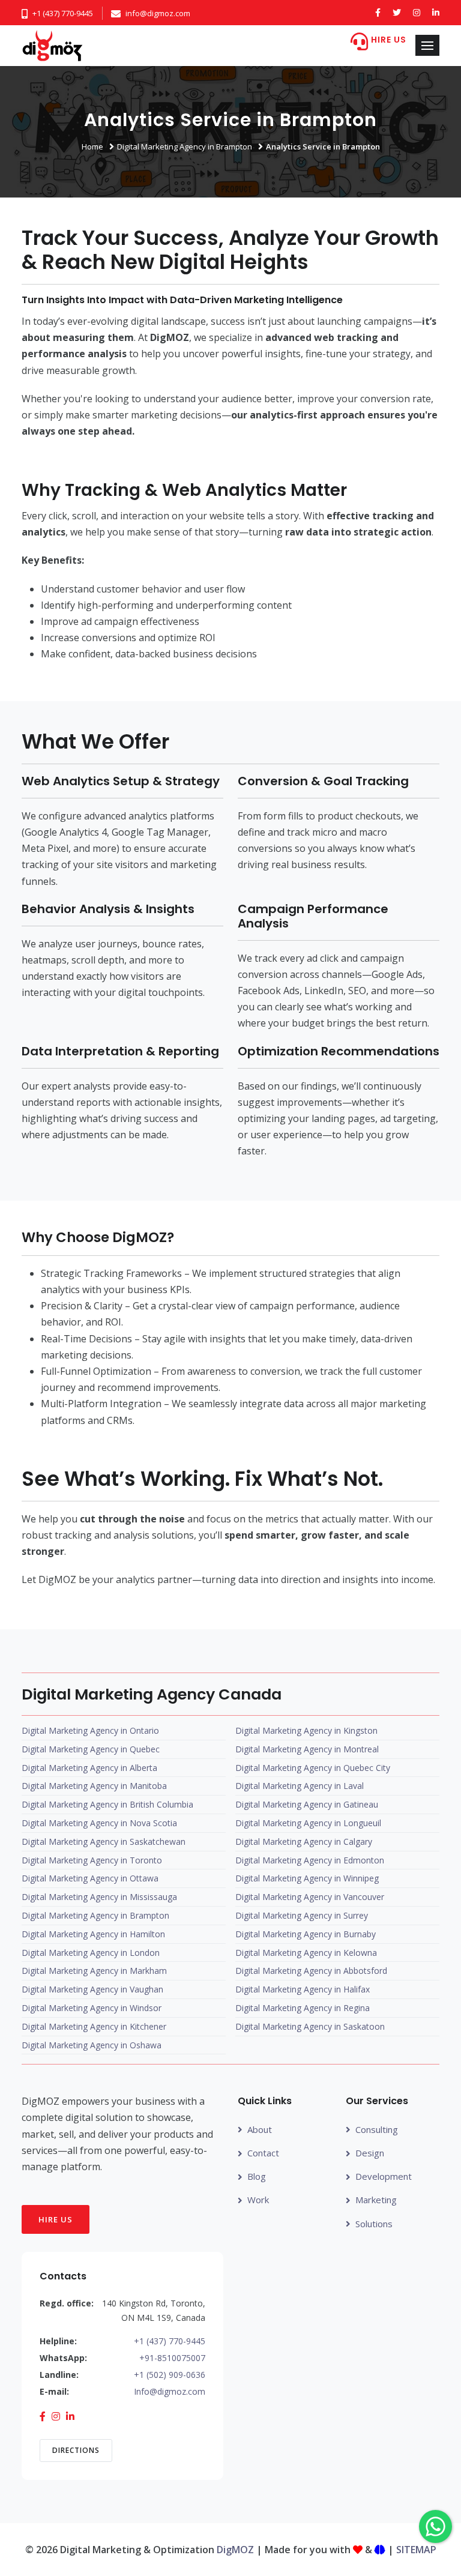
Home (92, 146)
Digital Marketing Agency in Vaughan (92, 1989)
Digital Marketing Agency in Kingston (306, 1730)
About (260, 2129)
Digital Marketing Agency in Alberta (89, 1768)
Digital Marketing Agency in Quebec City (313, 1768)
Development (384, 2176)
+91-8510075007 (172, 2358)
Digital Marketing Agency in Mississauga (99, 1897)
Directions (76, 2450)
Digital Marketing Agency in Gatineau (307, 1804)
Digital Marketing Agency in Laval (300, 1786)
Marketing (376, 2200)
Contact (263, 2153)
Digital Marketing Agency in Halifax (303, 1989)
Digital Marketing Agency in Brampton (185, 146)
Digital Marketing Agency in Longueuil (308, 1823)
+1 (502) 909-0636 (170, 2375)
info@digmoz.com (158, 13)
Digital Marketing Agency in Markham (94, 1971)
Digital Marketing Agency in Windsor (92, 2008)
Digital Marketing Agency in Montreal (307, 1749)
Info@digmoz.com (170, 2391)
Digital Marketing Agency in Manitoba (94, 1786)
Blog (257, 2176)
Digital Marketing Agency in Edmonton (310, 1860)
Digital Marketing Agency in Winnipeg (307, 1878)
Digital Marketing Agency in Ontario (90, 1730)
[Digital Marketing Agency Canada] (53, 46)
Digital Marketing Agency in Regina (303, 2008)
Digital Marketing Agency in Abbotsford (311, 1971)
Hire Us (56, 2219)
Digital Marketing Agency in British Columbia (107, 1804)
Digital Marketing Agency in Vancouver (310, 1897)
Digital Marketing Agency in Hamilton (93, 1934)
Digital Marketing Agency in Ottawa (90, 1878)
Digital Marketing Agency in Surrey (302, 1915)
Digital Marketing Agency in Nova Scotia (99, 1823)
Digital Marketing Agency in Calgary (304, 1842)
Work (258, 2200)
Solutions (374, 2224)
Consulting (377, 2129)
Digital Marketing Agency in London (91, 1953)
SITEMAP (416, 2550)
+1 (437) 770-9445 (63, 13)
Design (370, 2153)
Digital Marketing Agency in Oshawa (92, 2045)
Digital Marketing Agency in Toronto (92, 1860)
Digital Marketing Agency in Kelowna (306, 1953)
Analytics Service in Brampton (323, 146)
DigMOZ (235, 2550)
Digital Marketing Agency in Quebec (91, 1749)
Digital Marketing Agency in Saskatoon (310, 2026)
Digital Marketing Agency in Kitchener (94, 2026)
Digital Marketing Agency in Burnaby (306, 1934)
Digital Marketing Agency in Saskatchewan (104, 1842)
